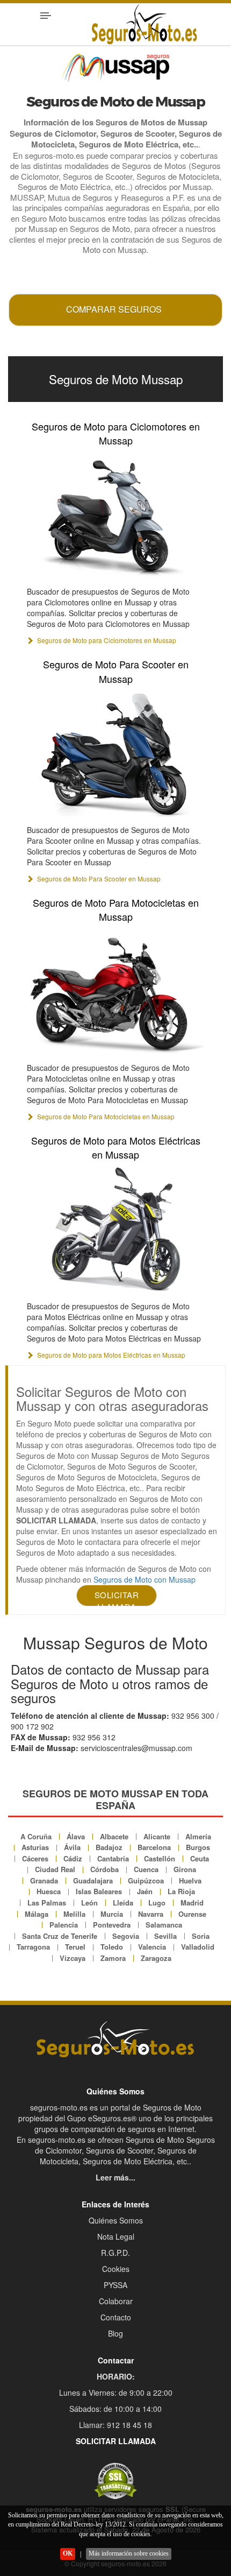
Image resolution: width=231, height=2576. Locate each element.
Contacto (116, 2317)
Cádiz (73, 1858)
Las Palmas (47, 1903)
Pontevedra (112, 1925)
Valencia (152, 1947)
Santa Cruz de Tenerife (60, 1936)
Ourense (192, 1914)
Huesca (49, 1891)
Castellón (160, 1858)
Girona (185, 1869)
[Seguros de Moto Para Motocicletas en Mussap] (115, 991)
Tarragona (33, 1947)
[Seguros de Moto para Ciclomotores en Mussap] (115, 515)
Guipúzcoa (146, 1880)
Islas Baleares (99, 1891)
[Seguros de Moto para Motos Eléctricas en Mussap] (115, 1229)
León (89, 1903)
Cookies (116, 2269)
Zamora (113, 1958)
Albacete (114, 1836)
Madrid (192, 1903)
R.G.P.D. (115, 2253)
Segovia (126, 1936)
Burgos (198, 1847)
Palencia (64, 1925)
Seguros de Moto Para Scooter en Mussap (116, 671)
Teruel (75, 1947)
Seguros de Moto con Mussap (145, 1579)
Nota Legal (116, 2236)
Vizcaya (73, 1958)
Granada (44, 1880)
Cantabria (113, 1858)
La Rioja (181, 1891)
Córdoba (104, 1869)
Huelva (190, 1880)
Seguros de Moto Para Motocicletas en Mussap (116, 909)
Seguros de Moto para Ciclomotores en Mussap (116, 433)
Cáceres (35, 1858)
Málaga (37, 1914)
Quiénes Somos (116, 2220)
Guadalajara (93, 1880)
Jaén (145, 1891)
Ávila (72, 1847)
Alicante (157, 1836)
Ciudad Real (55, 1869)
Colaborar (116, 2301)
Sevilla (165, 1936)
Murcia (112, 1914)
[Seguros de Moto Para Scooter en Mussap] (115, 753)
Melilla (74, 1914)
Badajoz (109, 1847)
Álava (76, 1836)
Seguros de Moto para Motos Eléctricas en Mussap (116, 1147)
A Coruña (36, 1836)
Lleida (123, 1903)
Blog (115, 2333)
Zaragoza (156, 1958)
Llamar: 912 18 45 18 (115, 2425)
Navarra (151, 1914)
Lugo (157, 1903)
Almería (198, 1836)
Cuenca (146, 1869)
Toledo (112, 1947)
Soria (201, 1936)
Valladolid (198, 1947)
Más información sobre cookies (129, 2553)
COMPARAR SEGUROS (114, 309)
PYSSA (115, 2285)
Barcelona (154, 1847)
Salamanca (164, 1925)
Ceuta (200, 1858)
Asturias (35, 1847)
